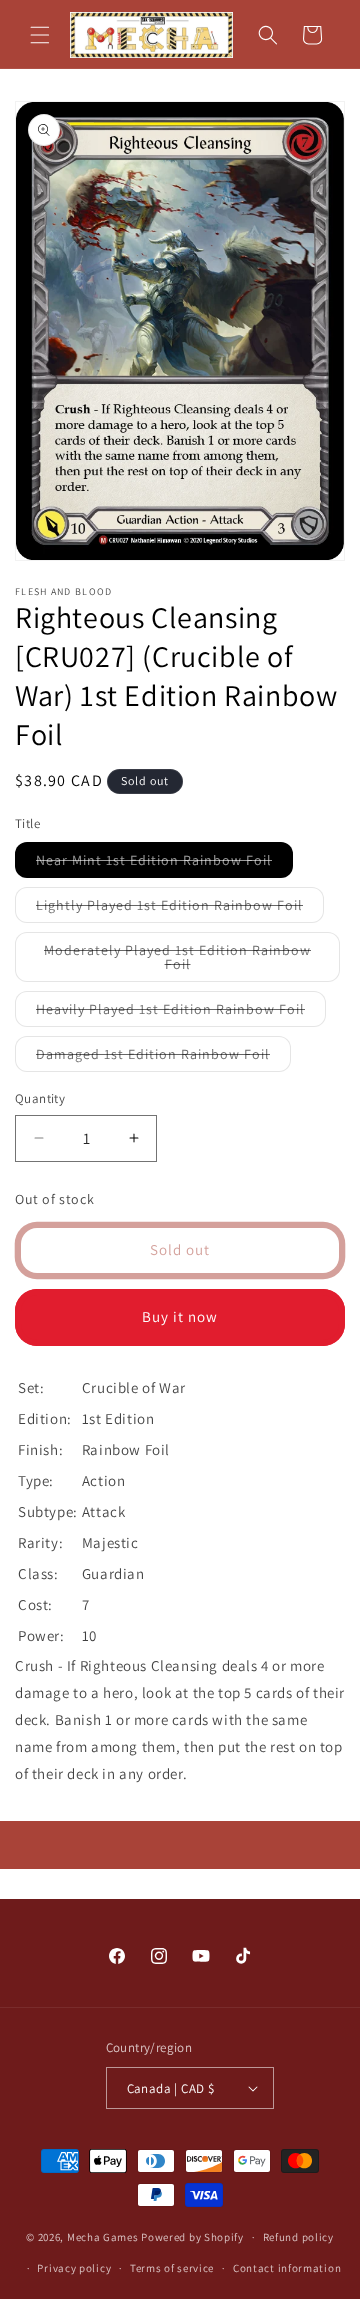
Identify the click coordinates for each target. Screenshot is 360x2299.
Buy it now (180, 1316)
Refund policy (298, 2237)
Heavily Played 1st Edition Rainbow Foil (181, 1013)
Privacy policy (74, 2268)
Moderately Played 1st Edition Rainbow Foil (177, 961)
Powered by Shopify (192, 2237)
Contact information (287, 2268)
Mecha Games (103, 2237)
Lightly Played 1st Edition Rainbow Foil (180, 909)
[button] (40, 35)
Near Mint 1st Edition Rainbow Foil (164, 864)
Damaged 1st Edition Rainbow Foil (163, 1058)
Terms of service (172, 2268)
